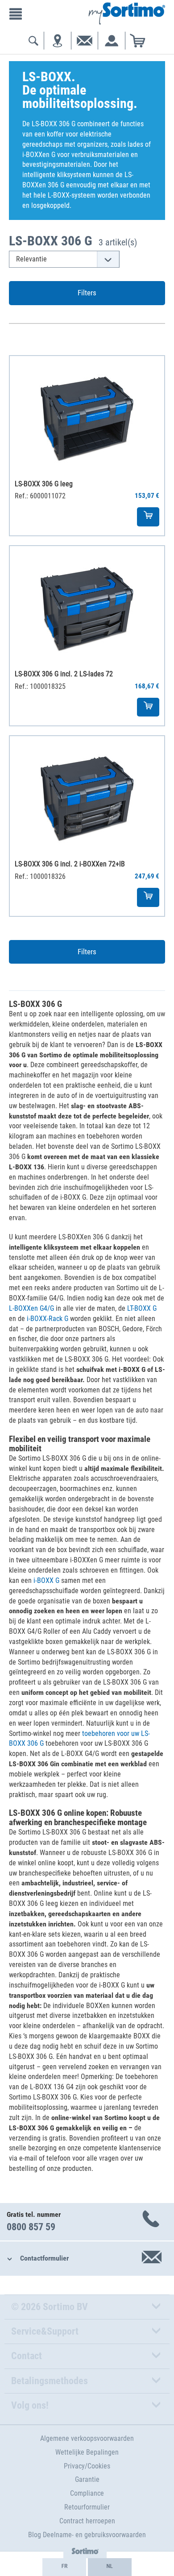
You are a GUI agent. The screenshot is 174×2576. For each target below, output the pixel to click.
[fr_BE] (64, 2567)
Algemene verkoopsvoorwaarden (87, 2438)
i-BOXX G (46, 1580)
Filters (87, 293)
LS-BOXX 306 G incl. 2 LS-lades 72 (64, 674)
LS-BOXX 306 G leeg (44, 484)
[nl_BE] (110, 2567)
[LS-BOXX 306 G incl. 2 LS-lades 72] (87, 604)
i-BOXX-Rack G (48, 1319)
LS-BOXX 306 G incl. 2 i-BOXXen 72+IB (70, 864)
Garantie (87, 2479)
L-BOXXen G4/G (31, 1308)
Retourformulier (87, 2507)
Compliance (87, 2493)
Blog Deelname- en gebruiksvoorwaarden (87, 2535)
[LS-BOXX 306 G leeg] (87, 414)
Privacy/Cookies (87, 2466)
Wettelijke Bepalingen (87, 2452)
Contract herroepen (87, 2521)
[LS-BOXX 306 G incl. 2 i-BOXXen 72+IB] (87, 794)
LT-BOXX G (142, 1308)
